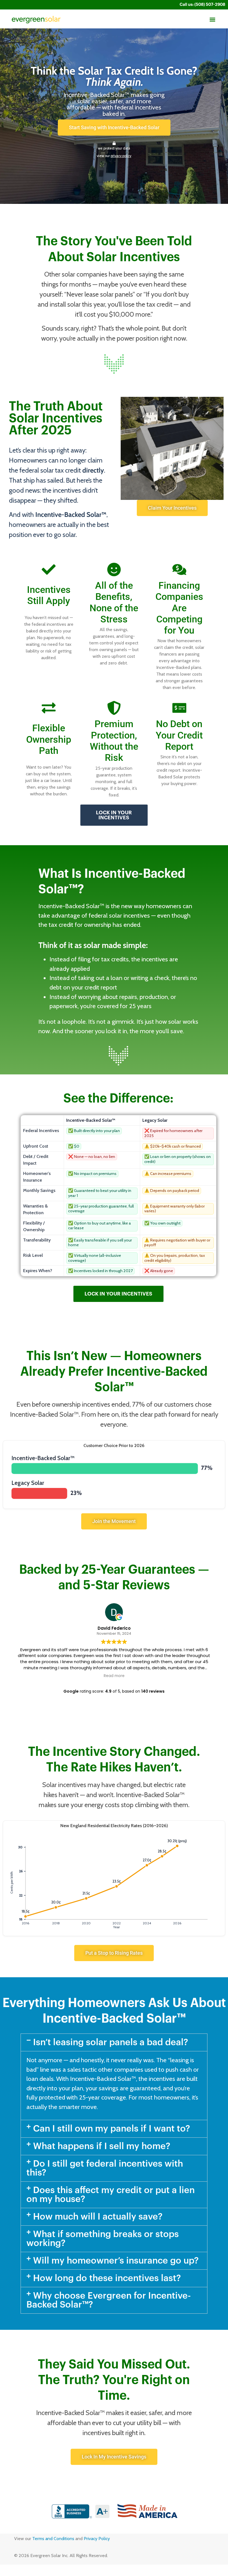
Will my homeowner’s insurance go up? (116, 2261)
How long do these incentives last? (107, 2278)
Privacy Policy (97, 2539)
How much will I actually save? (98, 2217)
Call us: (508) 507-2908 (202, 5)
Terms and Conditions (53, 2539)
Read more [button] (114, 1676)
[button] (212, 20)
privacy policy (121, 156)
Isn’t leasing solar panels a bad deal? (111, 2042)
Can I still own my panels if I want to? (112, 2129)
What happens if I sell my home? (102, 2146)
